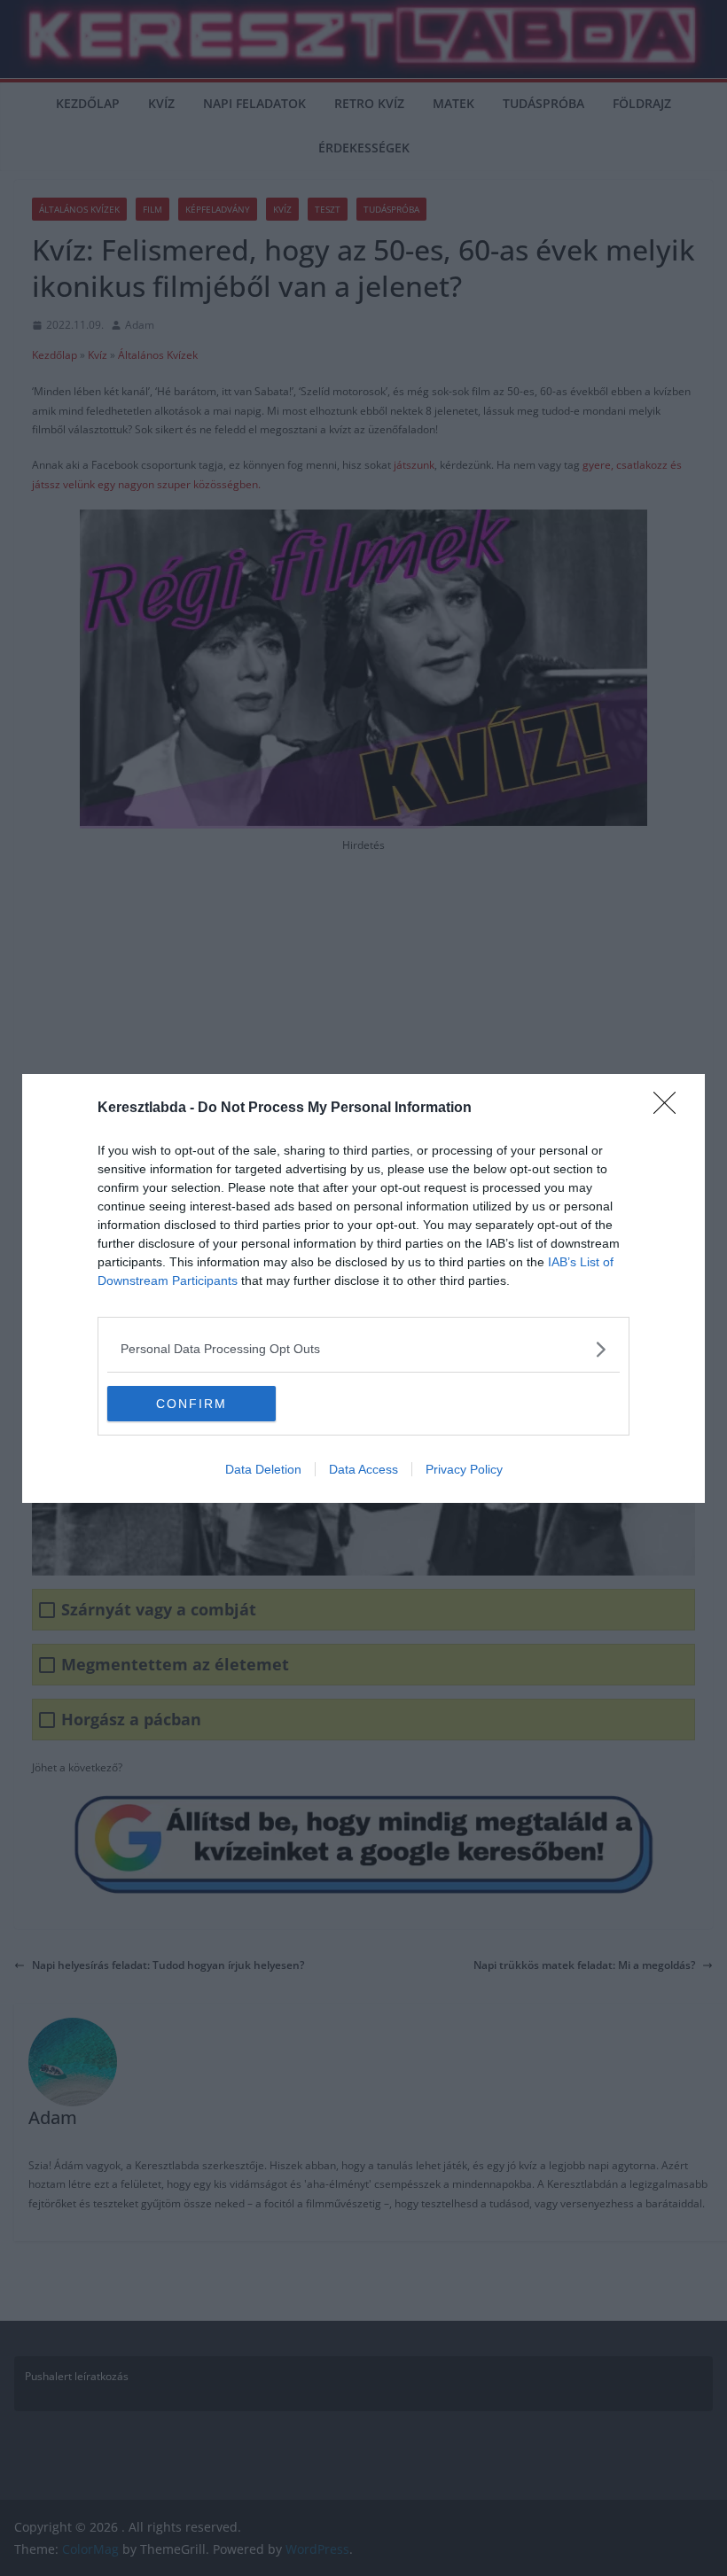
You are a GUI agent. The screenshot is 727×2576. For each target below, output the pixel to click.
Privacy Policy (464, 1469)
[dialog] (363, 1288)
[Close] (670, 1109)
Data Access (363, 1469)
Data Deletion (263, 1469)
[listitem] (363, 1349)
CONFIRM (192, 1404)
